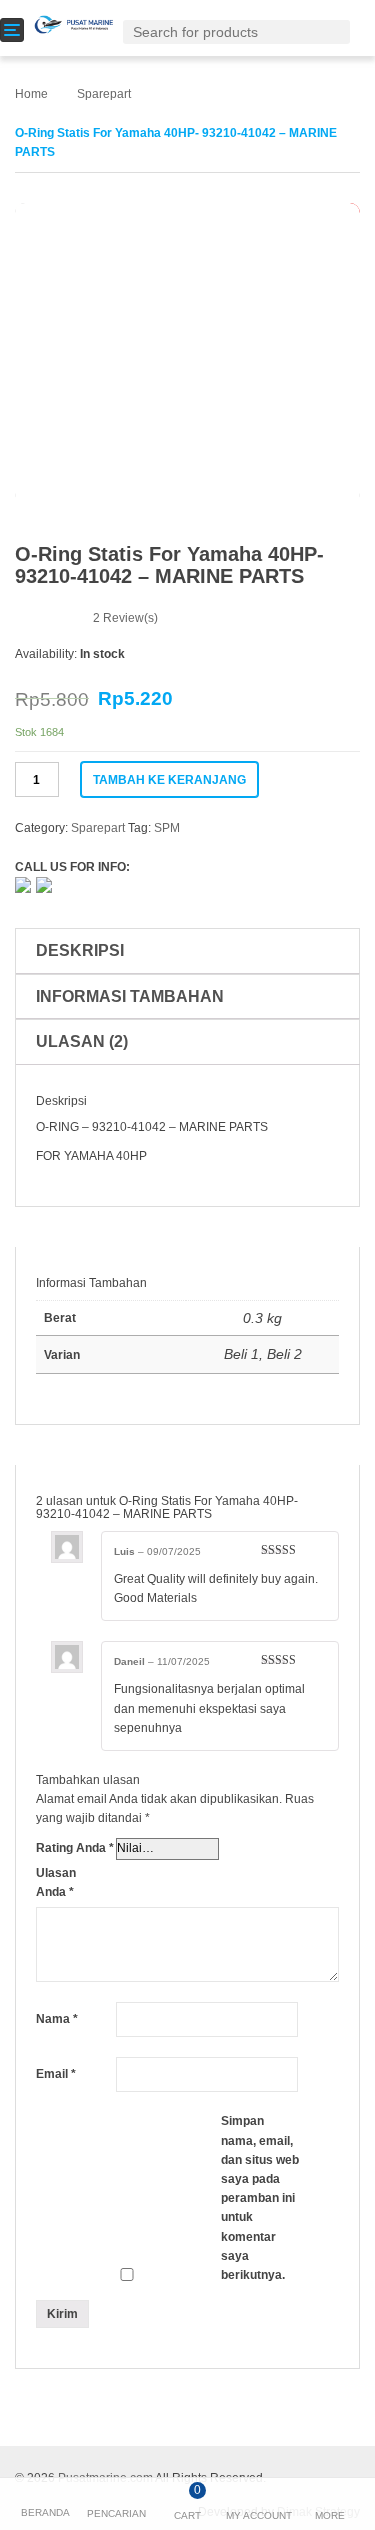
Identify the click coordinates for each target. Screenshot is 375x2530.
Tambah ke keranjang (169, 780)
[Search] (339, 31)
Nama (57, 2019)
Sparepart (104, 94)
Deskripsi (80, 950)
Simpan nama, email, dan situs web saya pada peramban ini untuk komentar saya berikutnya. (260, 2198)
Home (31, 94)
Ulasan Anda (56, 1882)
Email (56, 2074)
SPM (167, 828)
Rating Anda (75, 1848)
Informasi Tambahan (130, 996)
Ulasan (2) (82, 1041)
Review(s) (125, 618)
